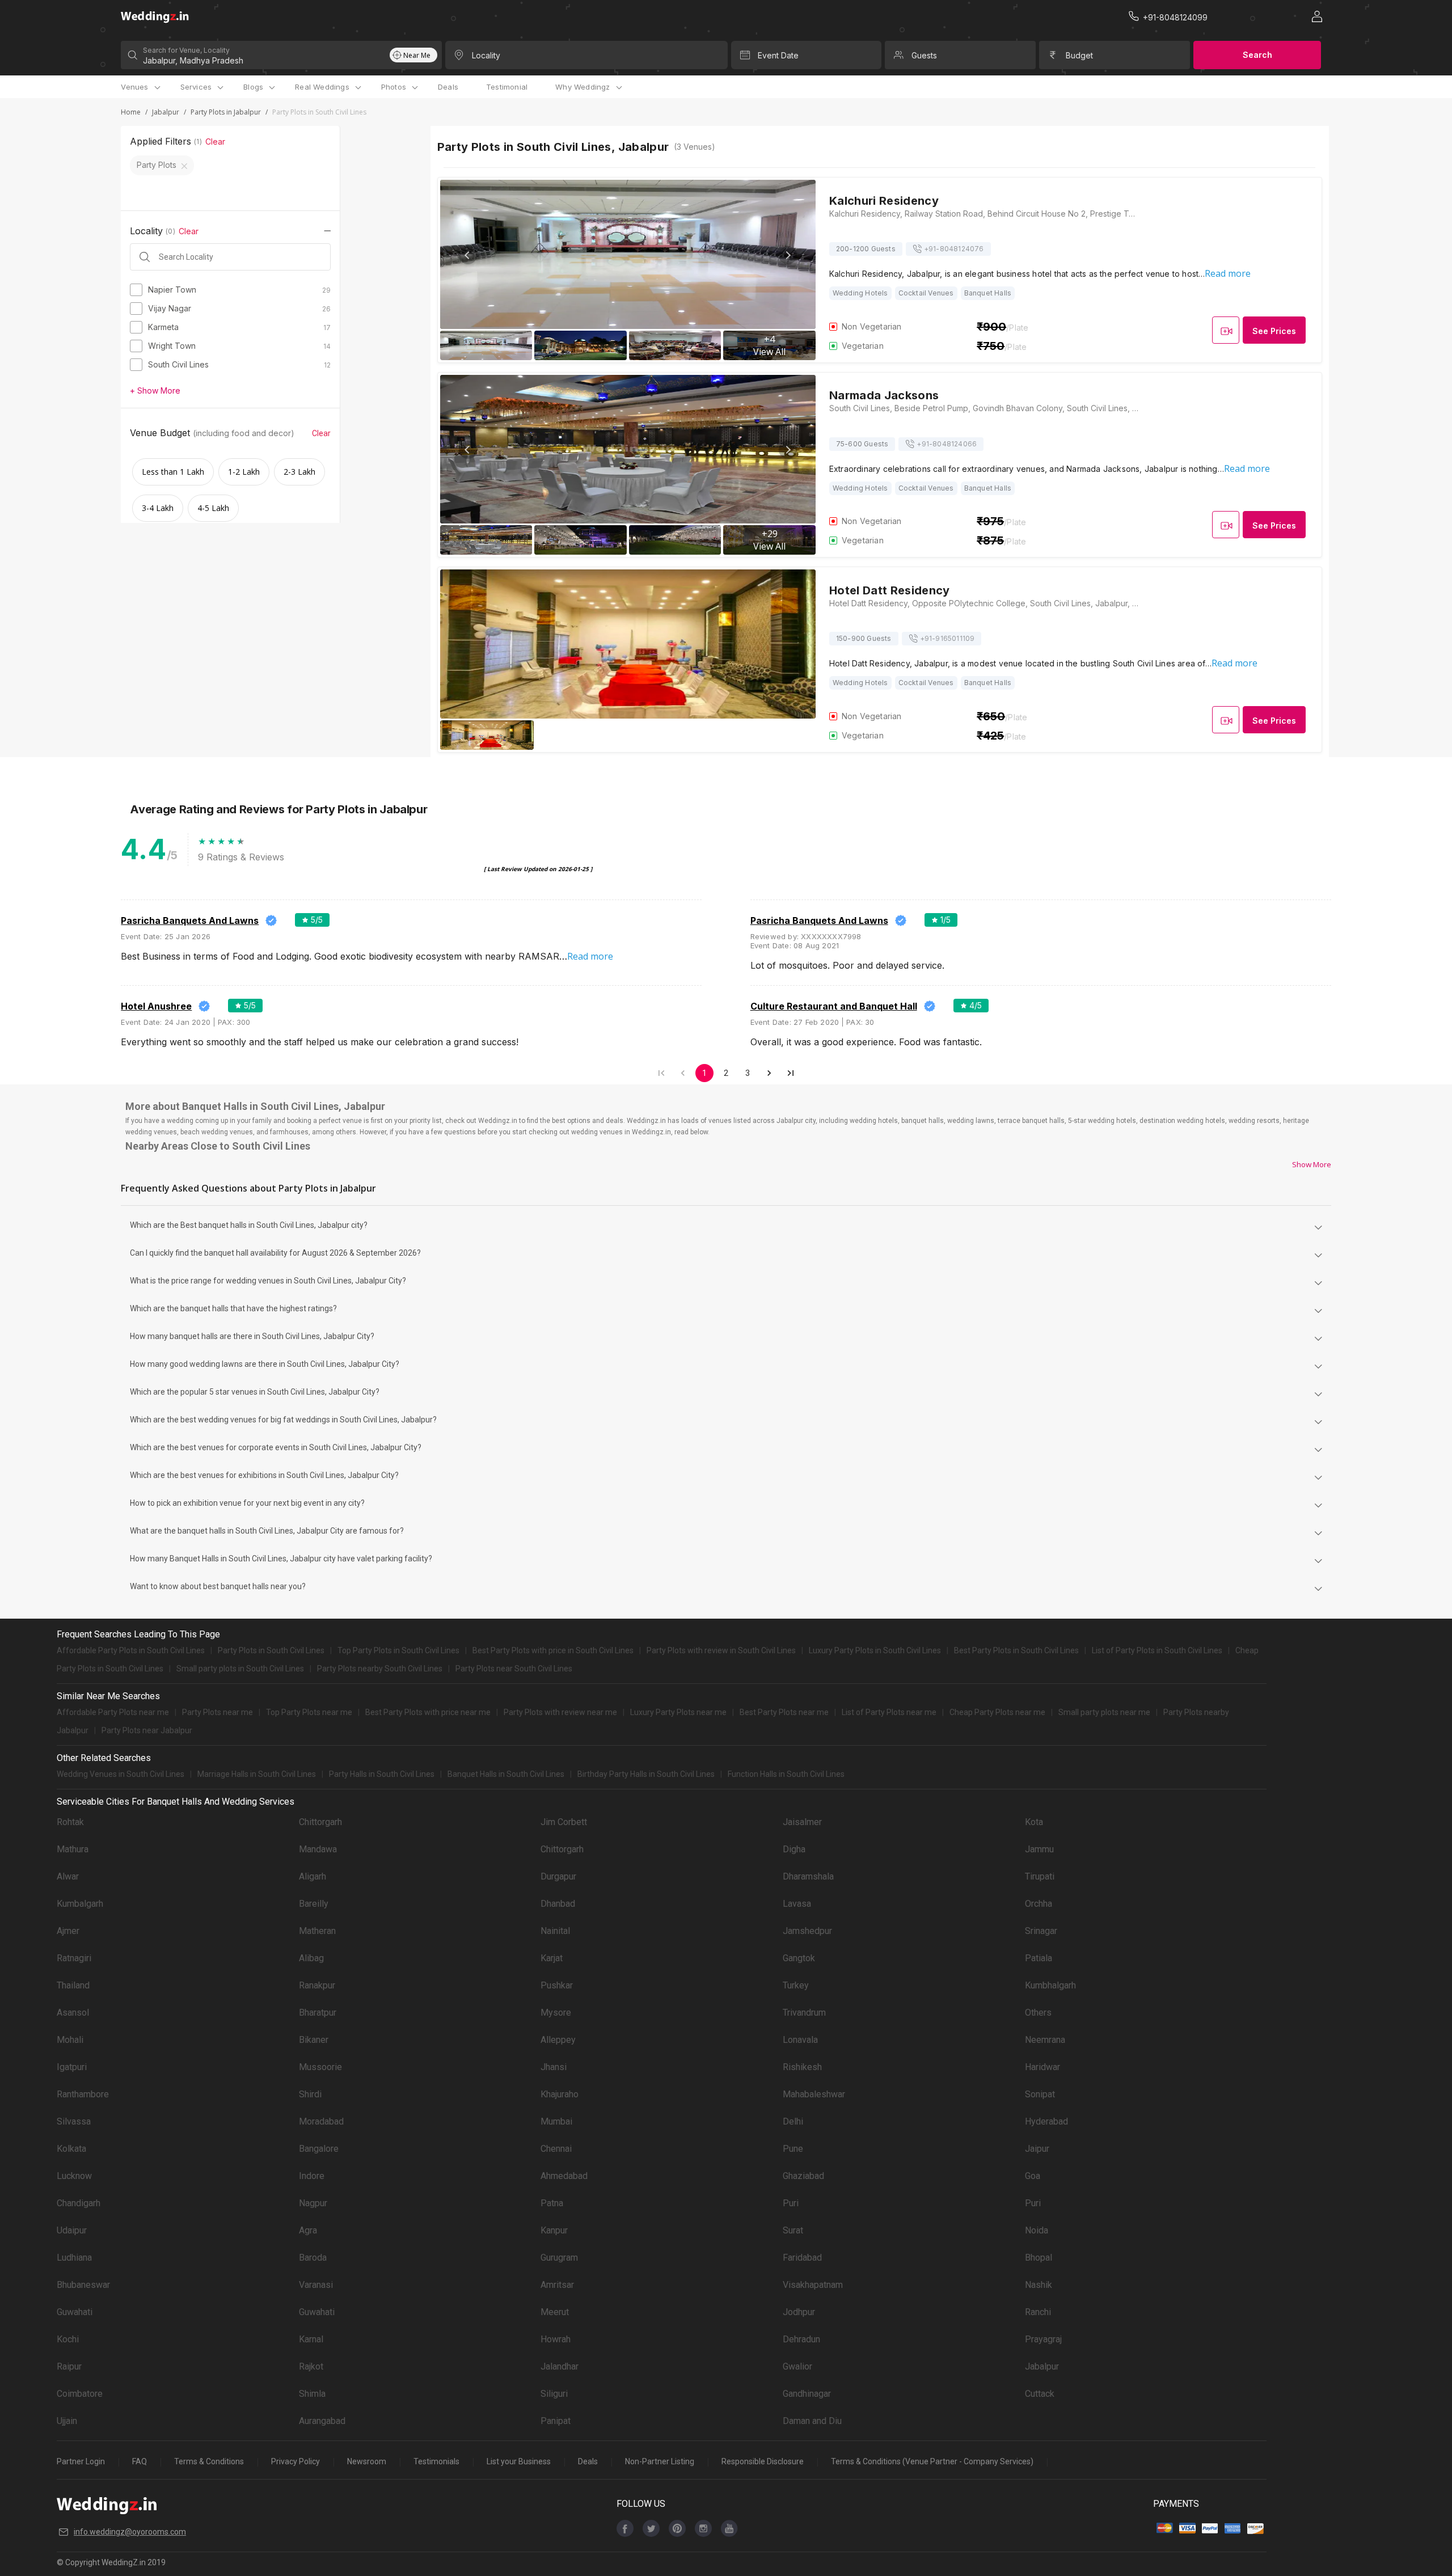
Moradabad (321, 2121)
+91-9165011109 (947, 638)
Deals (448, 87)
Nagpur (313, 2203)
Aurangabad (322, 2421)
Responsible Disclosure (763, 2461)
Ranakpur (317, 1985)
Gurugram (559, 2258)
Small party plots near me (1104, 1712)
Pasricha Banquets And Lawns (190, 920)
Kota (1034, 1822)
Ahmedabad (564, 2176)
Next (788, 255)
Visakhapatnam (813, 2285)
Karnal (311, 2339)
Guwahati (75, 2312)
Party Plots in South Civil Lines (271, 1650)
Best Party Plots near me (784, 1712)
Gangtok (799, 1958)
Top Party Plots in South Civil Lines (398, 1650)
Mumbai (556, 2121)
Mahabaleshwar (814, 2094)
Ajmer (68, 1931)
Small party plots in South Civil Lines (240, 1669)
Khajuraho (560, 2094)
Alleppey (558, 2040)
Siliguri (554, 2394)
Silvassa (74, 2121)
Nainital (555, 1931)
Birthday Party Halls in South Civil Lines (646, 1774)
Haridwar (1042, 2067)
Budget (1079, 55)
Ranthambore (83, 2094)
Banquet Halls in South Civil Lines (506, 1774)
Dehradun (801, 2339)
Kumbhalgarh (1050, 1985)
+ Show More (155, 390)
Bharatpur (318, 2013)
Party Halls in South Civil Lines (382, 1774)
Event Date (778, 55)
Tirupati (1040, 1876)
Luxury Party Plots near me (678, 1712)
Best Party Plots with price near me (428, 1712)
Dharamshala (808, 1876)
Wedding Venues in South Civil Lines (121, 1774)
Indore (312, 2176)
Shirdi (310, 2094)
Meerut (555, 2312)
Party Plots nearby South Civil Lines (380, 1669)
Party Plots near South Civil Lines (514, 1669)
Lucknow (74, 2176)
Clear (215, 142)
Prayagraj (1043, 2339)
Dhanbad (558, 1904)
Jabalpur (166, 112)
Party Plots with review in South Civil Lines (721, 1650)
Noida (1037, 2230)
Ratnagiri (74, 1958)
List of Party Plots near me (889, 1712)
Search (1257, 55)
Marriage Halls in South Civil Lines (257, 1774)
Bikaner (314, 2040)
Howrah (556, 2339)
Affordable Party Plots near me (113, 1712)
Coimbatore (80, 2394)
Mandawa (318, 1849)
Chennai (556, 2149)
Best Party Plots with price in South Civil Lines (553, 1650)
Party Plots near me (218, 1712)
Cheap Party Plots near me (997, 1712)
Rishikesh (802, 2067)
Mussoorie (320, 2067)
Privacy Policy (296, 2461)
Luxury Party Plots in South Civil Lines (875, 1650)
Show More (1312, 1164)
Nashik (1039, 2285)
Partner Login (81, 2461)
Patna (552, 2203)
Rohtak (70, 1822)
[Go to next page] (769, 1073)
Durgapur (558, 1876)
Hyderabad (1046, 2121)
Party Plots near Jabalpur (147, 1730)
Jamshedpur (807, 1931)
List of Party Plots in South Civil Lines (1157, 1650)
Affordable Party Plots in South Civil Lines (131, 1650)
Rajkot (311, 2366)
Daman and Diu (812, 2421)
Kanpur (554, 2230)
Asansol (73, 2013)
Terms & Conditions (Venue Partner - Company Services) (932, 2461)
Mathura (73, 1849)
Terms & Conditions (209, 2461)
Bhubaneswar (83, 2285)
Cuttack (1040, 2394)
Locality (486, 55)
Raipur (69, 2366)
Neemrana (1045, 2040)
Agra (308, 2230)
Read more (1228, 273)
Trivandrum (804, 2013)
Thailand (73, 1985)
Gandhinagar (807, 2394)
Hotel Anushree (156, 1006)
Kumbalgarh (80, 1904)
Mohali (70, 2040)
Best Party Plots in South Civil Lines (1016, 1650)
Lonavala (800, 2040)
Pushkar (557, 1985)
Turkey (796, 1985)
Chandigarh (79, 2203)
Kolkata (71, 2149)
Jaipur (1037, 2149)
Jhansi (554, 2067)
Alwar (68, 1876)
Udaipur (72, 2230)
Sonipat (1040, 2094)
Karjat (552, 1958)
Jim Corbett (564, 1822)
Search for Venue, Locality (186, 50)
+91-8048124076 (954, 249)
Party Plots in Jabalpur (226, 112)
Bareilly (314, 1904)
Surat (793, 2230)
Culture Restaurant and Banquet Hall (834, 1006)
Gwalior (797, 2366)
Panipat (556, 2421)
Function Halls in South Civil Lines (786, 1774)
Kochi (68, 2339)
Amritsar (557, 2285)
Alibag (311, 1958)
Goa (1033, 2176)
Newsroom (367, 2461)
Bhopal (1039, 2258)
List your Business (519, 2461)
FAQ (140, 2461)
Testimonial (507, 87)
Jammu (1039, 1849)
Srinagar (1041, 1931)
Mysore (556, 2013)
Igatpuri (72, 2067)
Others (1038, 2013)
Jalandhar (560, 2366)
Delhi (793, 2121)
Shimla (312, 2394)
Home (131, 112)
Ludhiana (74, 2258)
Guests (924, 55)
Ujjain (67, 2421)
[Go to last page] (791, 1073)
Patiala (1039, 1958)
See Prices (1274, 331)
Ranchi (1038, 2312)
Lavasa (797, 1904)
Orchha (1039, 1904)
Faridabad (802, 2258)
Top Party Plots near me (309, 1712)
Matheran (317, 1931)
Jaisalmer (802, 1822)
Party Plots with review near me (560, 1712)
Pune (793, 2149)
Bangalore (319, 2149)
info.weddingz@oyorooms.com (130, 2532)
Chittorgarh (320, 1822)
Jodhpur (799, 2312)
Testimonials (436, 2461)
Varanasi (316, 2285)
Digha (794, 1849)
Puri (791, 2203)
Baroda (313, 2258)
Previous (468, 255)
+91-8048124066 (947, 444)
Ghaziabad (803, 2176)
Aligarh (313, 1876)
